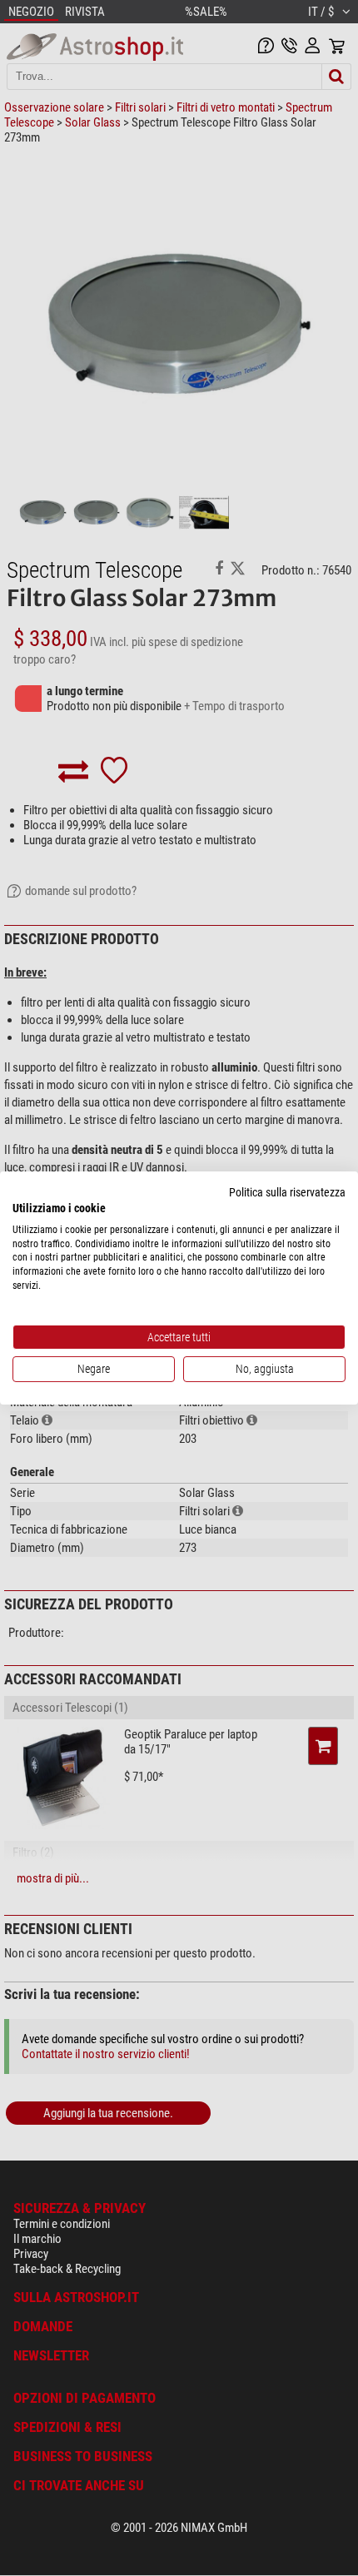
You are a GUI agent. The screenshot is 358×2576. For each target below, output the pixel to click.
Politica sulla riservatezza (287, 1192)
